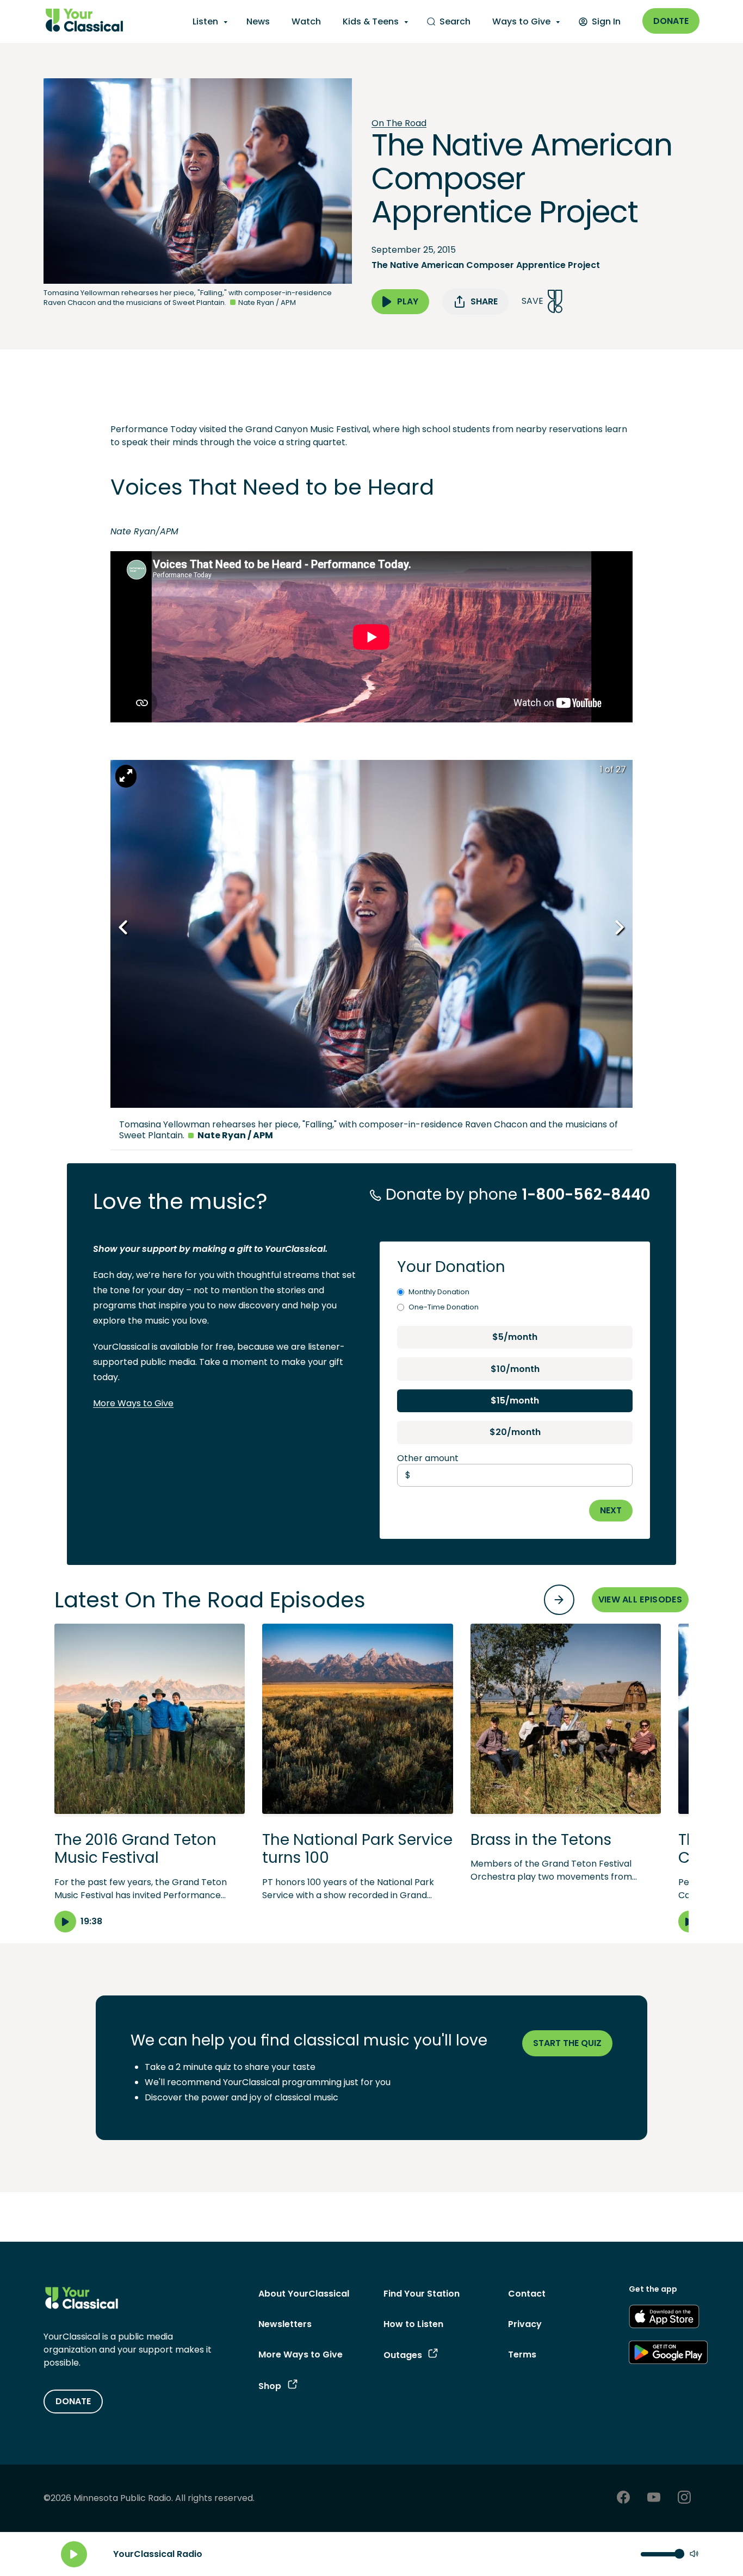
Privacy (525, 2324)
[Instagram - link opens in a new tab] (684, 2499)
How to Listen (413, 2324)
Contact (527, 2294)
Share (484, 301)
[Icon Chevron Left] (124, 928)
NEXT (611, 1510)
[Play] (74, 2554)
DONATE (73, 2401)
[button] (150, 1778)
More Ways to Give (133, 1403)
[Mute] (694, 2555)
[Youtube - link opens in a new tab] (654, 2499)
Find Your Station (422, 2294)
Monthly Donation (439, 1292)
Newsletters (285, 2324)
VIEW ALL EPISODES (640, 1599)
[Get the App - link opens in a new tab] (664, 2318)
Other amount (428, 1458)
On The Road (399, 123)
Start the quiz (567, 2043)
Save (533, 301)
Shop (270, 2386)
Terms (522, 2354)
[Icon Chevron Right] (619, 928)
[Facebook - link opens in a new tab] (623, 2499)
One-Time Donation (444, 1307)
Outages (403, 2355)
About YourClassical (304, 2294)
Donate (671, 21)
